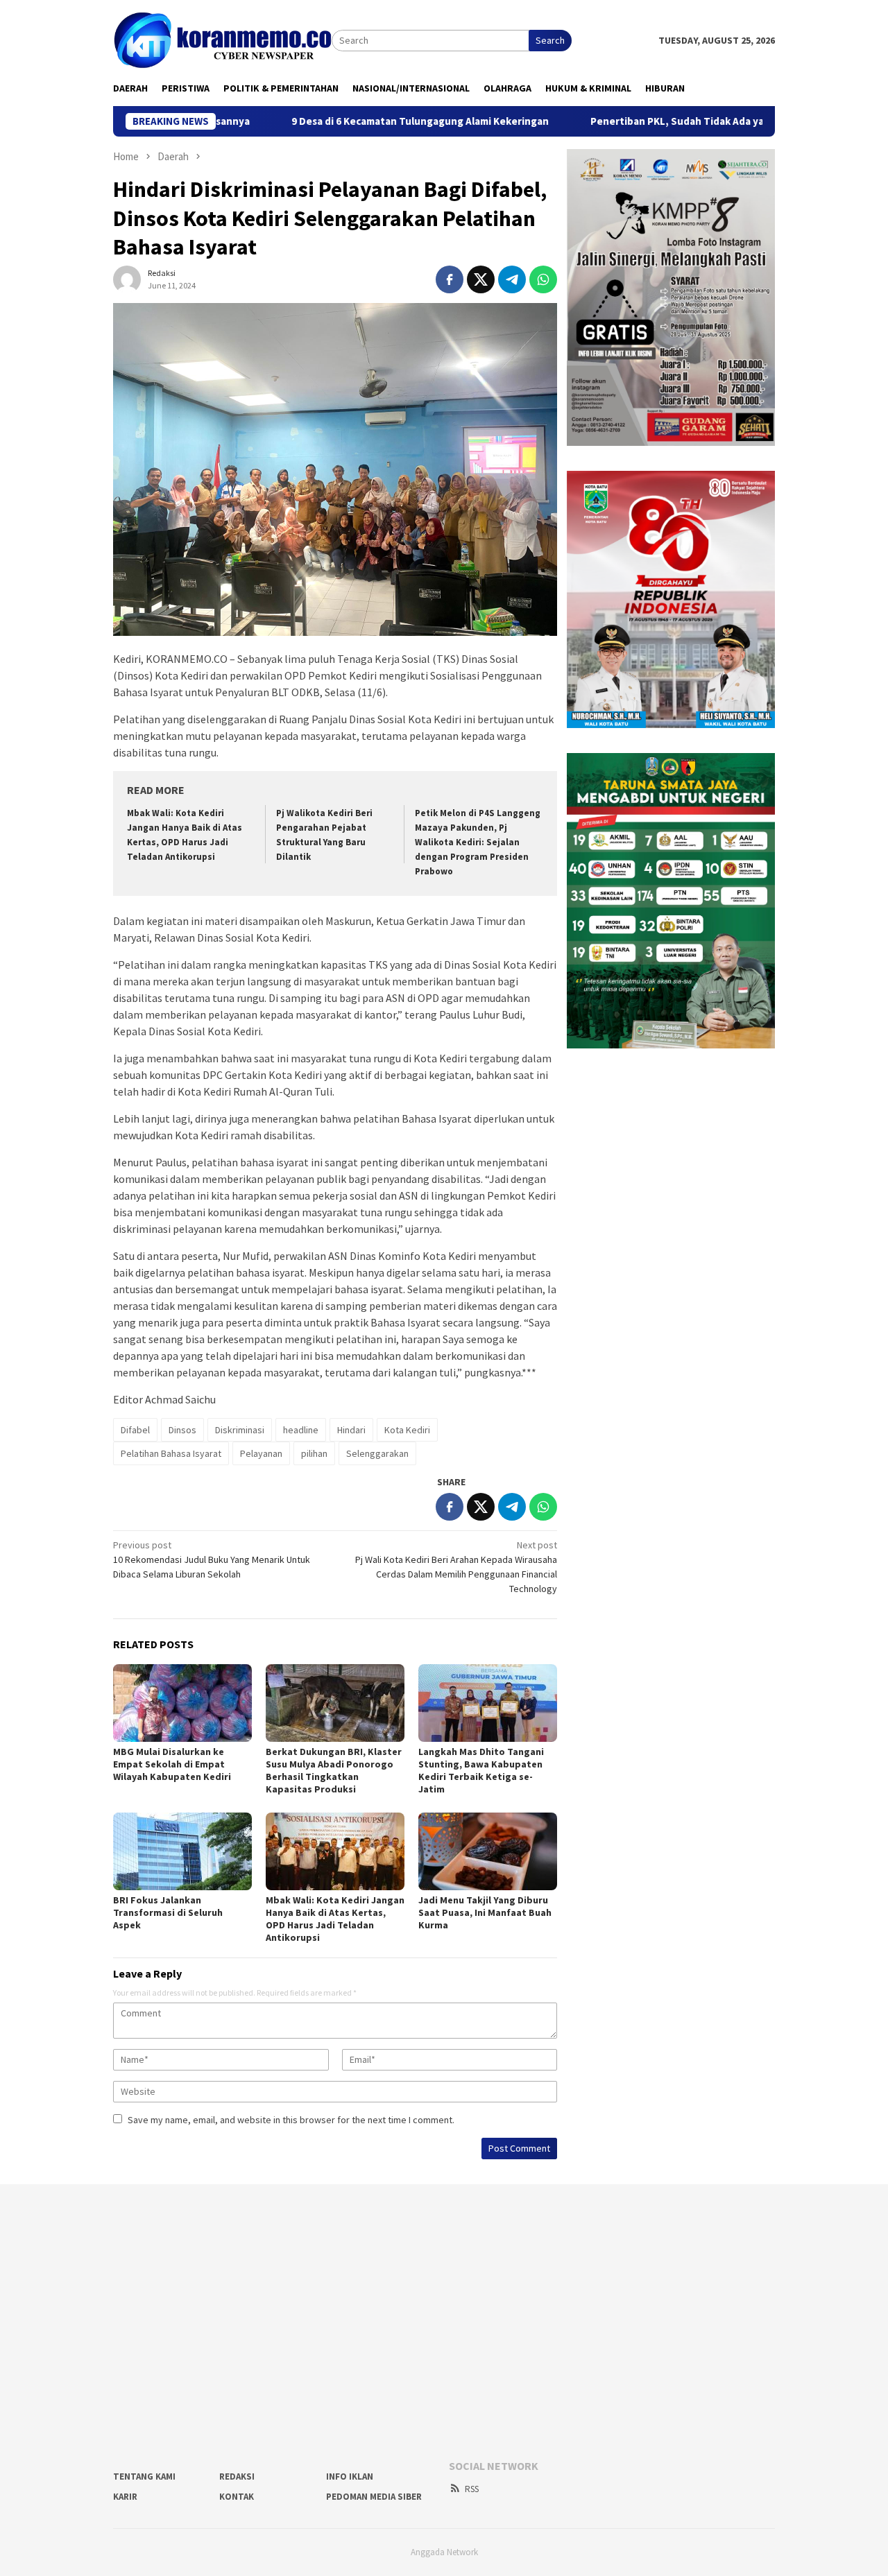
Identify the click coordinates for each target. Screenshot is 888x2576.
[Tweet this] (481, 279)
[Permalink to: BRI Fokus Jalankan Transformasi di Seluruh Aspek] (182, 1851)
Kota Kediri (407, 1430)
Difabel (135, 1430)
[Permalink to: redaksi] (127, 278)
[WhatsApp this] (543, 279)
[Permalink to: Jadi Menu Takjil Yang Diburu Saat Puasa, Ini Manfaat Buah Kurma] (488, 1851)
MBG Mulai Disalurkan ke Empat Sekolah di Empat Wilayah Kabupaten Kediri (173, 1764)
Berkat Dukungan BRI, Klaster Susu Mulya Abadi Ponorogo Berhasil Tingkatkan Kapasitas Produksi (334, 1770)
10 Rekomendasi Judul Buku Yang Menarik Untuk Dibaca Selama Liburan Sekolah (212, 1559)
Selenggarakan (377, 1453)
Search (550, 40)
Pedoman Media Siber (374, 2497)
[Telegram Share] (512, 279)
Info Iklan (350, 2476)
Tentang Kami (144, 2476)
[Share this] (450, 279)
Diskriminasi (240, 1430)
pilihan (314, 1453)
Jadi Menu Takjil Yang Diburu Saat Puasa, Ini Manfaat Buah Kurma (485, 1912)
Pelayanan (261, 1453)
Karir (125, 2497)
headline (301, 1430)
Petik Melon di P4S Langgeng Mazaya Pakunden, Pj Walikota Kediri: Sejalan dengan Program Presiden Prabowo (478, 842)
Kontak (237, 2497)
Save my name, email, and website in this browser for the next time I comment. (291, 2120)
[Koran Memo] (222, 40)
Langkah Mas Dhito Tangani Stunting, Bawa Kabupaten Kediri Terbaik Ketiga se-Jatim (481, 1770)
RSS (472, 2489)
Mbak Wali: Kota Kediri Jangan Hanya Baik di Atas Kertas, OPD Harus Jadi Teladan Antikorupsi (335, 1919)
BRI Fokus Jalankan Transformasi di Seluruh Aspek (168, 1912)
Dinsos (182, 1430)
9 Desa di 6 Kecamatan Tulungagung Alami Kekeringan (346, 121)
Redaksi (237, 2476)
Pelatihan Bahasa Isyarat (171, 1453)
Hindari (351, 1430)
